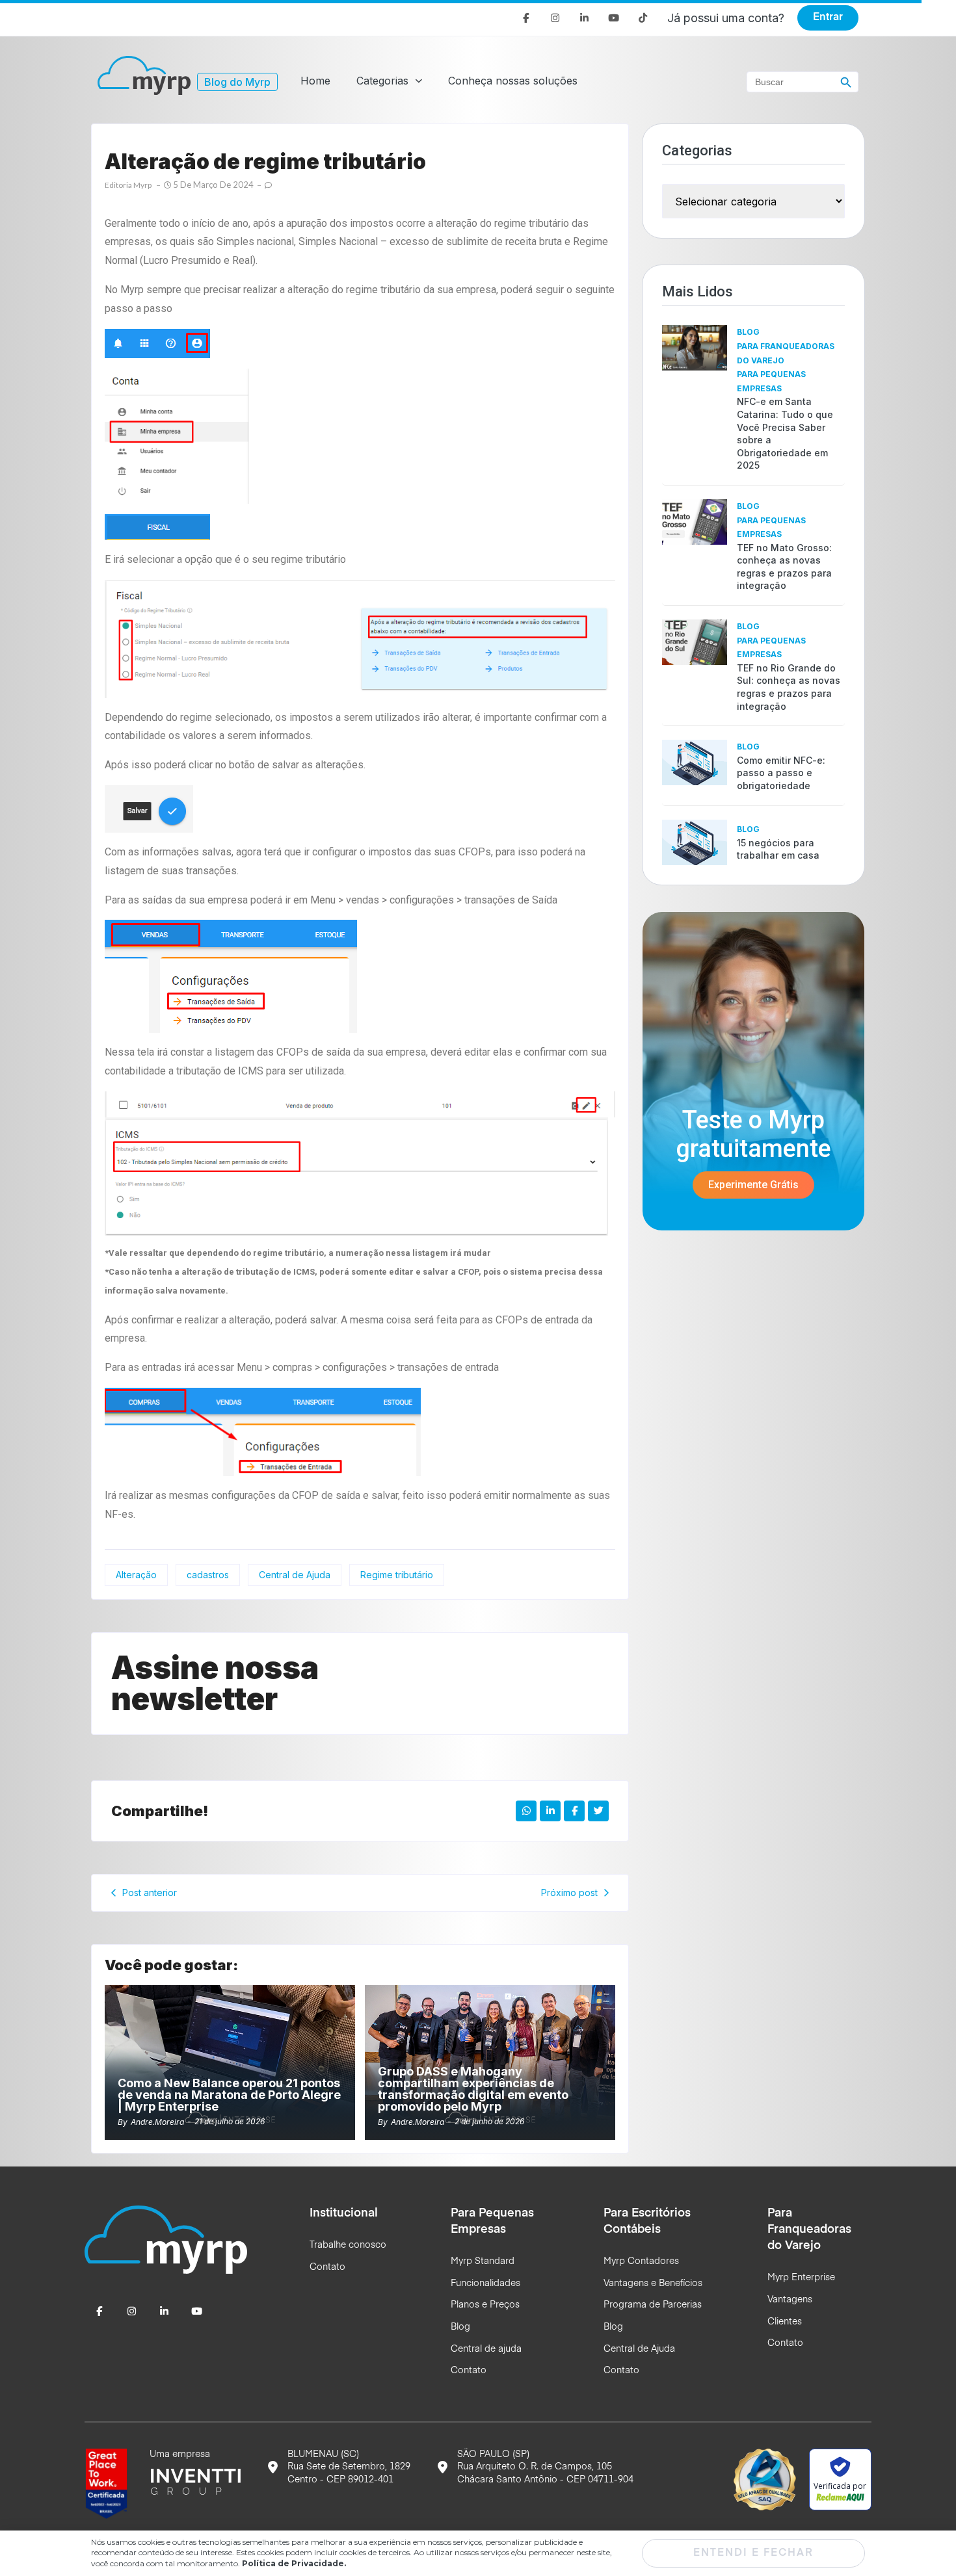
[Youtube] (614, 18)
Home (315, 81)
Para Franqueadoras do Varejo (786, 353)
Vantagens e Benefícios (653, 2283)
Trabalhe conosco (348, 2245)
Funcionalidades (485, 2283)
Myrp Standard (483, 2261)
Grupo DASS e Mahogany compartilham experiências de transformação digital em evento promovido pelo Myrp (473, 2089)
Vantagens (790, 2300)
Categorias (382, 81)
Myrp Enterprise (801, 2278)
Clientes (785, 2322)
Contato (327, 2267)
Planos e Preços (485, 2305)
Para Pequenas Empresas (771, 381)
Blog (748, 332)
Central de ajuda (486, 2349)
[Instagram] (555, 18)
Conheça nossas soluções (513, 81)
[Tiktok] (643, 18)
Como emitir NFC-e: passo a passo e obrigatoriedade (781, 773)
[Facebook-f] (526, 18)
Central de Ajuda (639, 2349)
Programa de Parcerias (653, 2305)
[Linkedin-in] (584, 18)
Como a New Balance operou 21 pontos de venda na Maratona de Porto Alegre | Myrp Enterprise (229, 2095)
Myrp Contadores (641, 2261)
